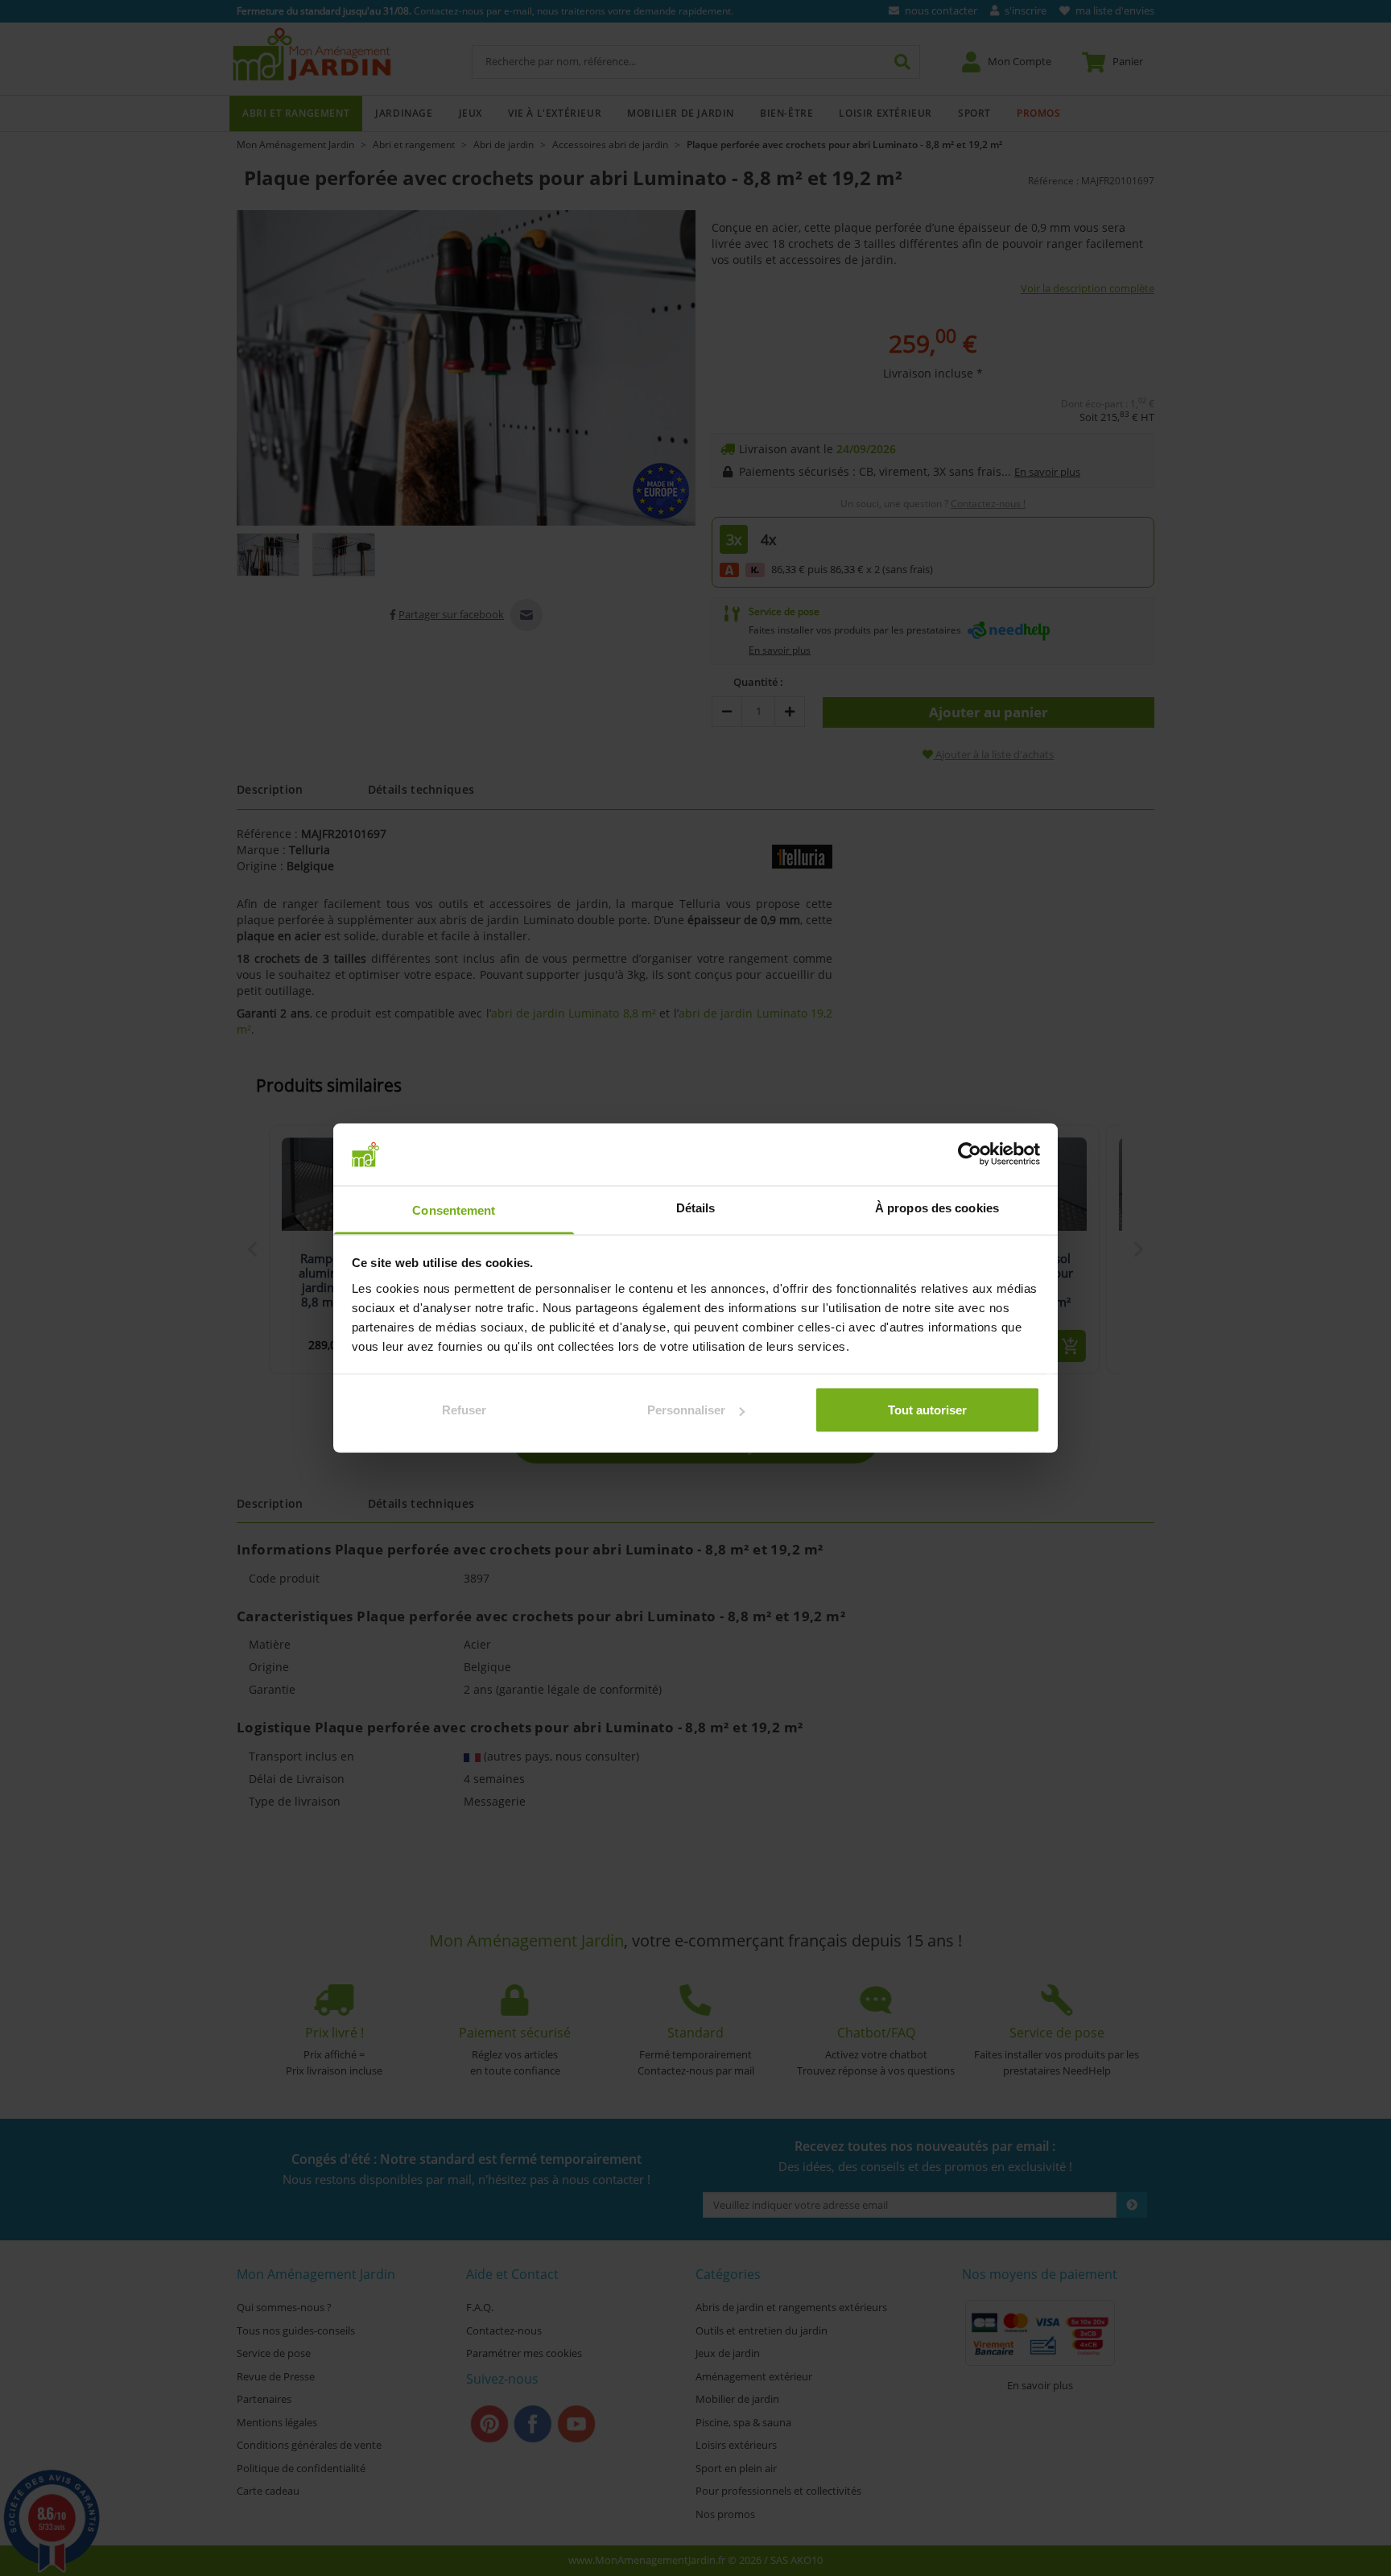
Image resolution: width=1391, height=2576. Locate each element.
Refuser (464, 1410)
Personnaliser (686, 1410)
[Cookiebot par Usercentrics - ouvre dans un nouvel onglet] (970, 1154)
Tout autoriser (927, 1410)
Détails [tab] (696, 1207)
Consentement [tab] (454, 1210)
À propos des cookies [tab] (937, 1207)
